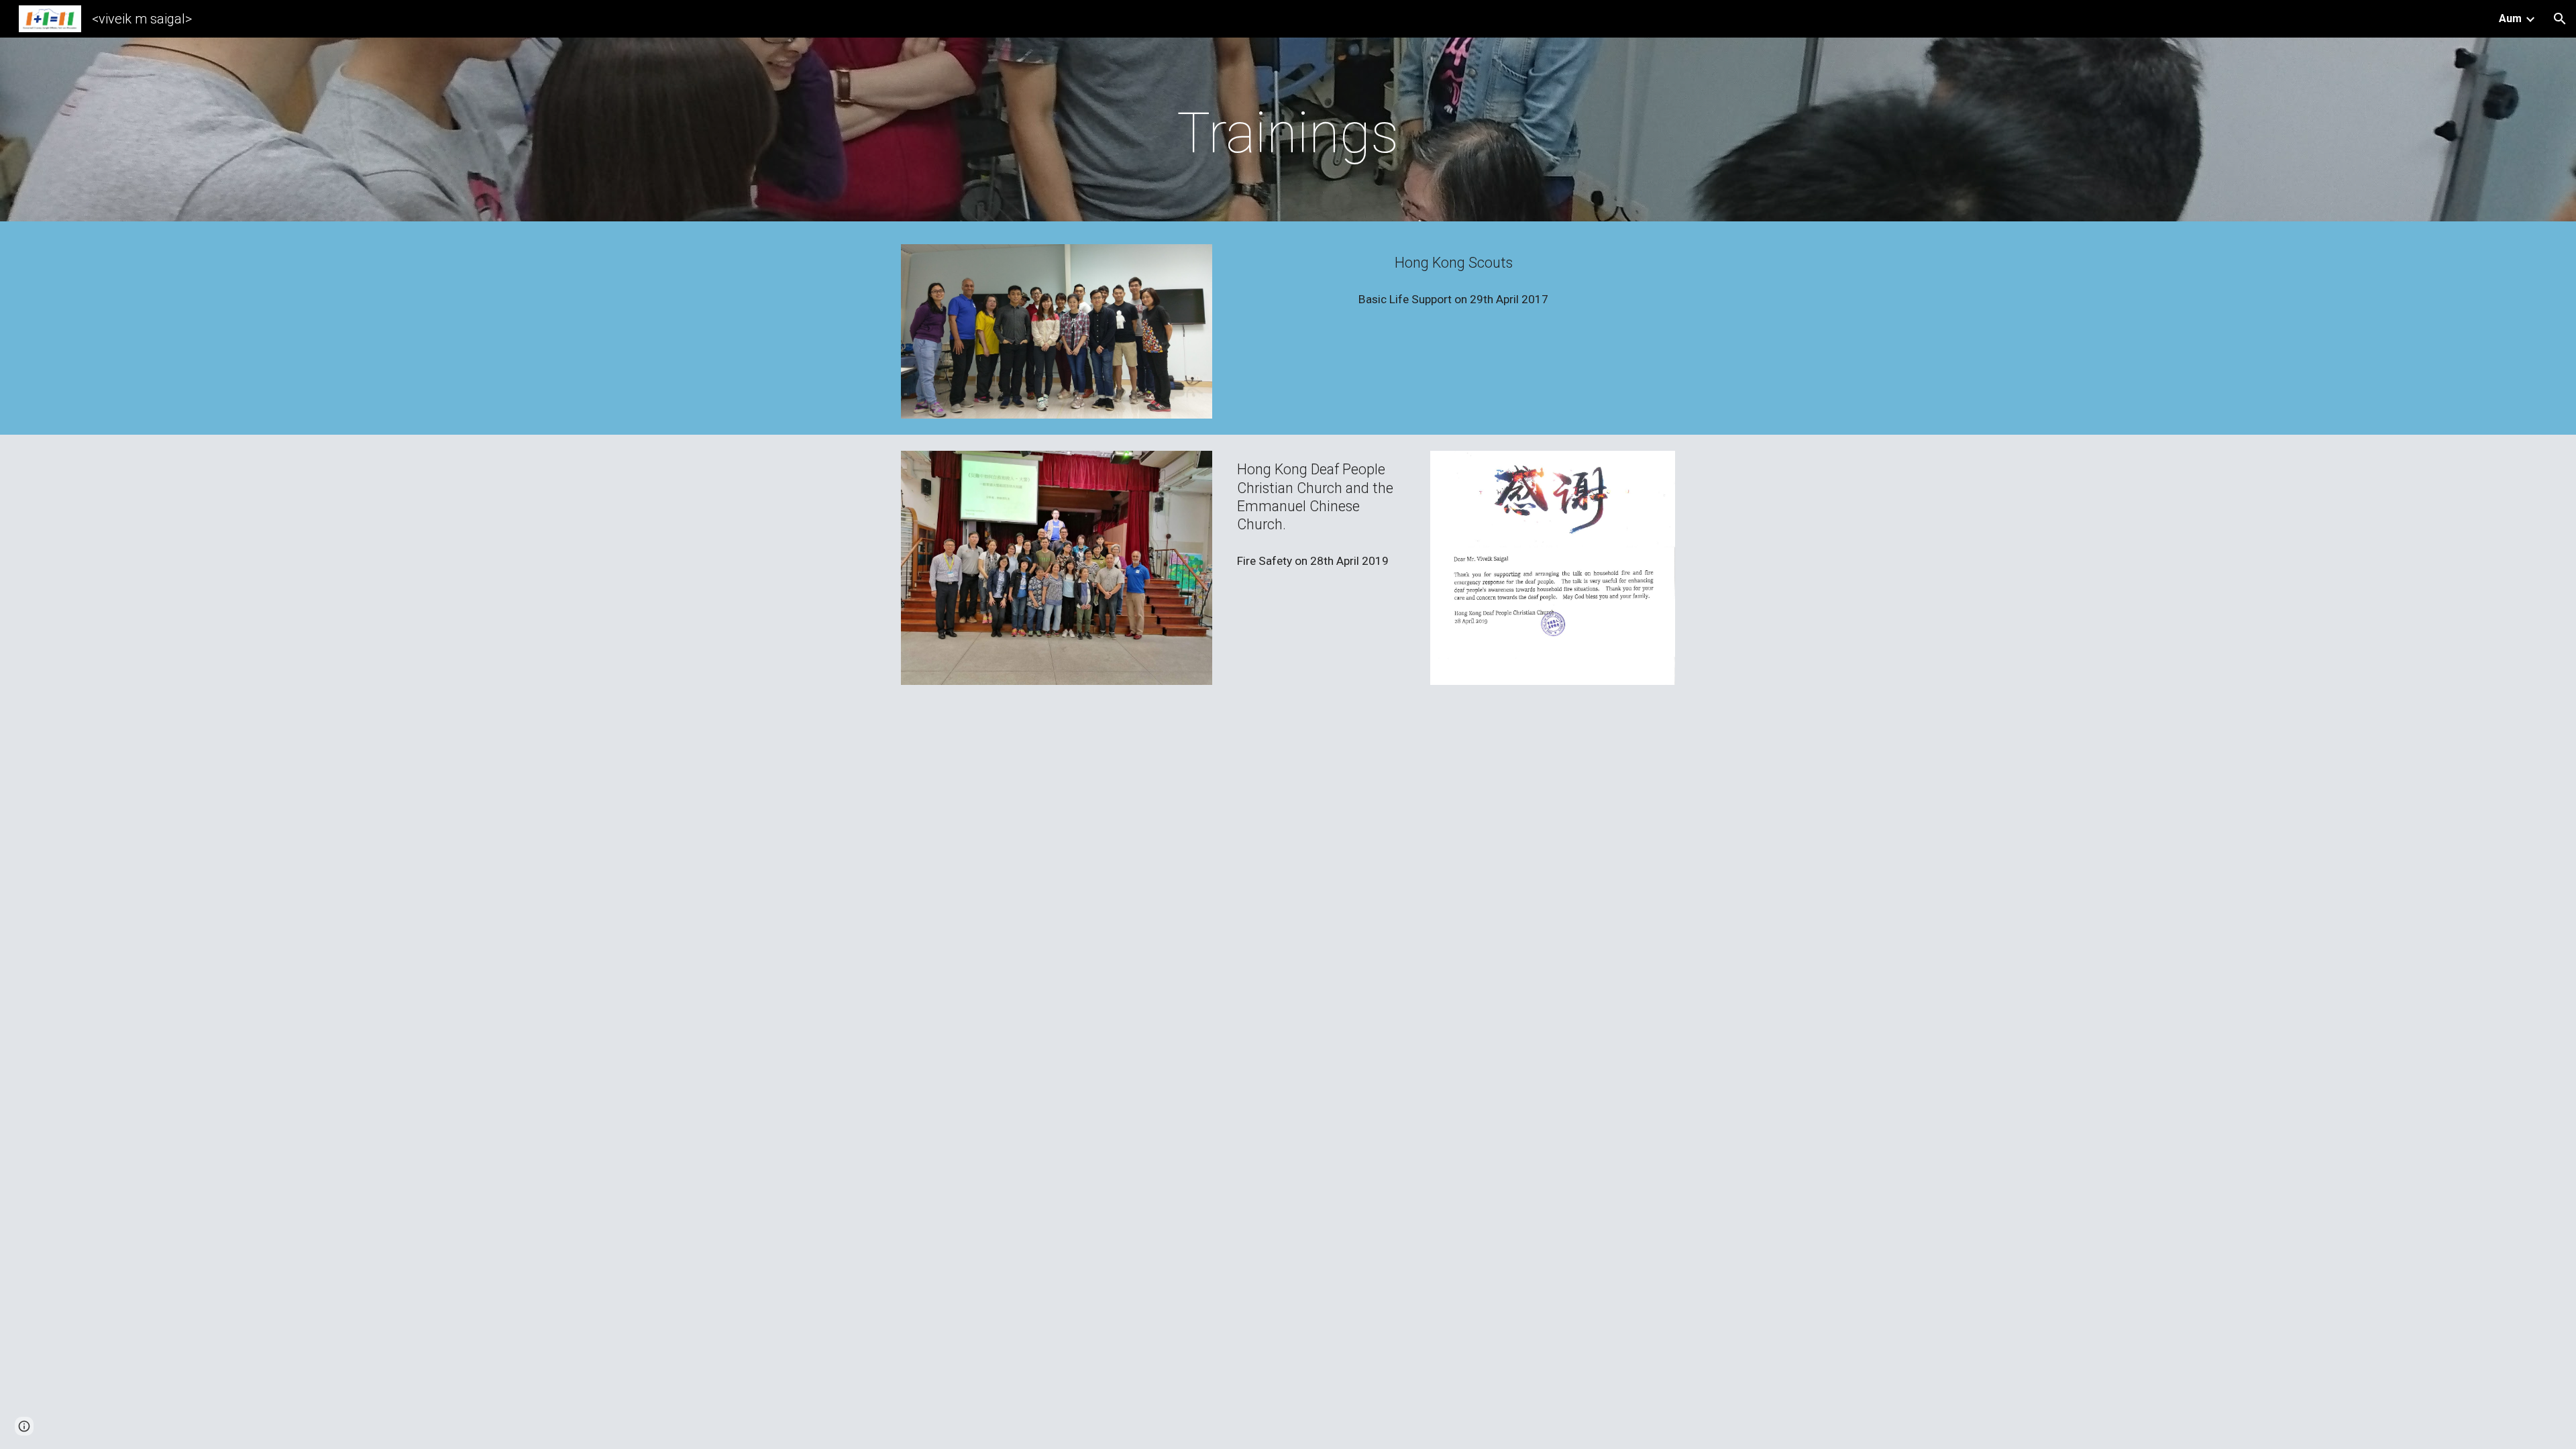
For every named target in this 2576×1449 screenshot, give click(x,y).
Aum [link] (2510, 18)
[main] (1288, 133)
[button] (2560, 19)
